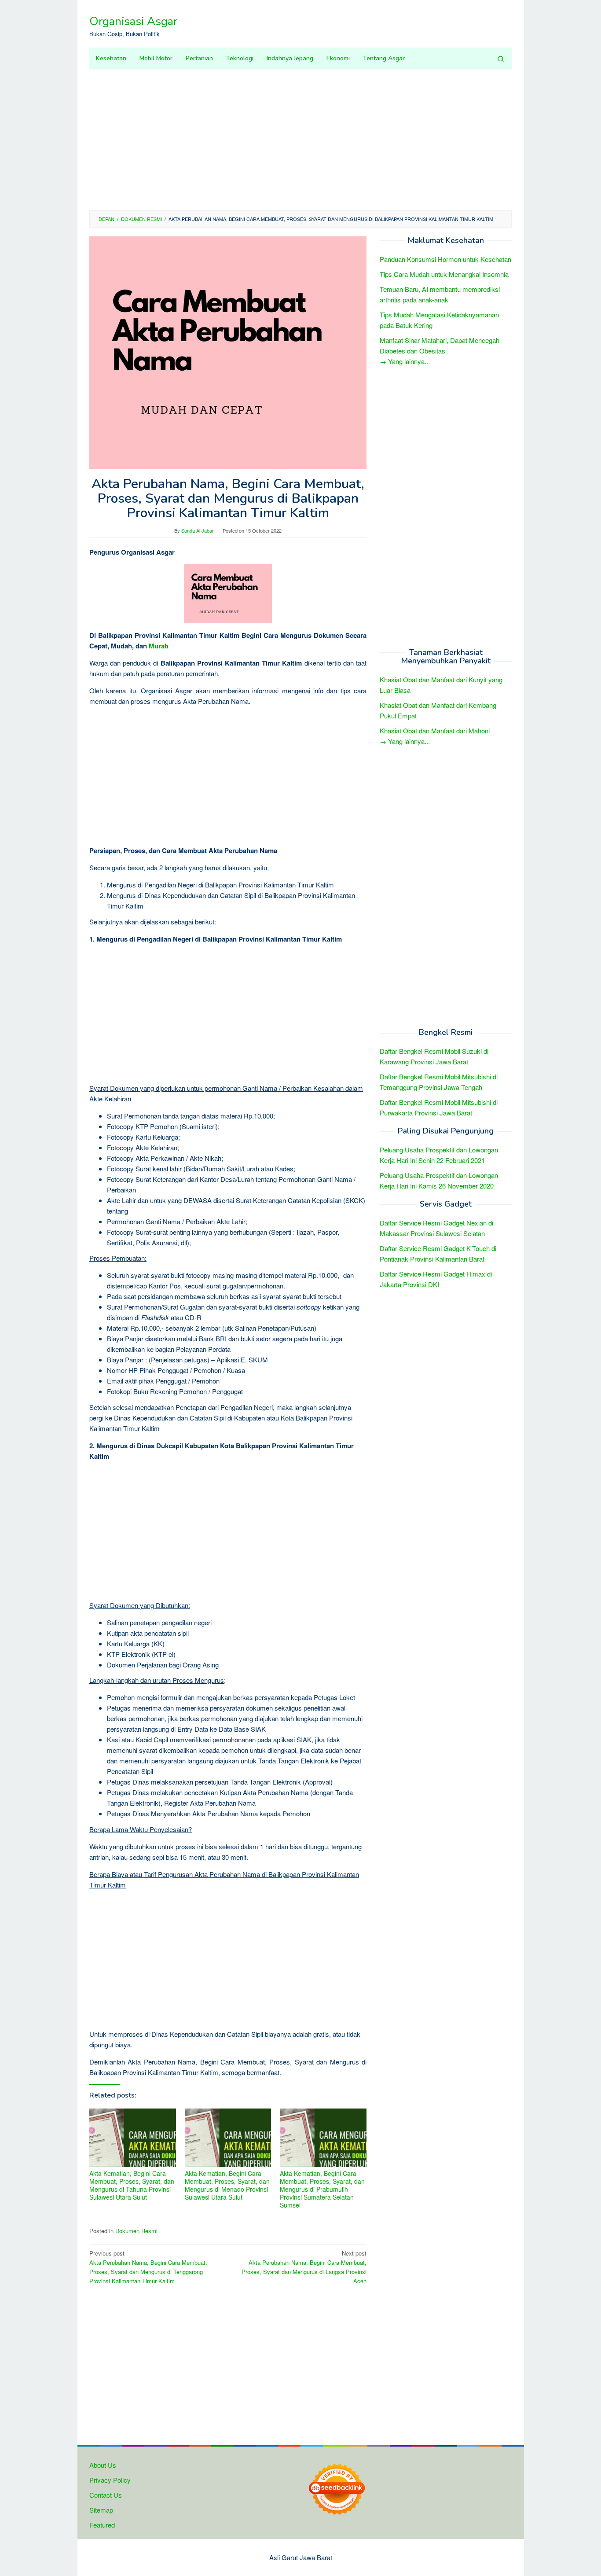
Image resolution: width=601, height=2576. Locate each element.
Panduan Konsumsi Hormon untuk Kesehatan (445, 259)
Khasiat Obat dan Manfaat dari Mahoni (435, 731)
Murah (159, 646)
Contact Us (106, 2495)
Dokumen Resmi (136, 2231)
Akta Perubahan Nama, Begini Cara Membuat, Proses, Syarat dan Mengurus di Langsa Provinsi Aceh (304, 2267)
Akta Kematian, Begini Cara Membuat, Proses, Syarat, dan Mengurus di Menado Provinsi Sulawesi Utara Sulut (227, 2185)
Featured (102, 2525)
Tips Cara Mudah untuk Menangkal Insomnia (444, 274)
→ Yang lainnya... (405, 361)
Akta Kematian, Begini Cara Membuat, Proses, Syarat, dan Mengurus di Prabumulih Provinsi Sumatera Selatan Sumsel (322, 2189)
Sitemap (101, 2510)
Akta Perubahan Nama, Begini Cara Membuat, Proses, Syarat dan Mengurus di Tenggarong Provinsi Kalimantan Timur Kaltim (148, 2267)
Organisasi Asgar (133, 21)
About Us (103, 2465)
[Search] (501, 59)
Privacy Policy (110, 2480)
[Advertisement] (300, 140)
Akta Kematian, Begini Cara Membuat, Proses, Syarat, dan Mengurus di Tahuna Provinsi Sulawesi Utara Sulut (132, 2185)
